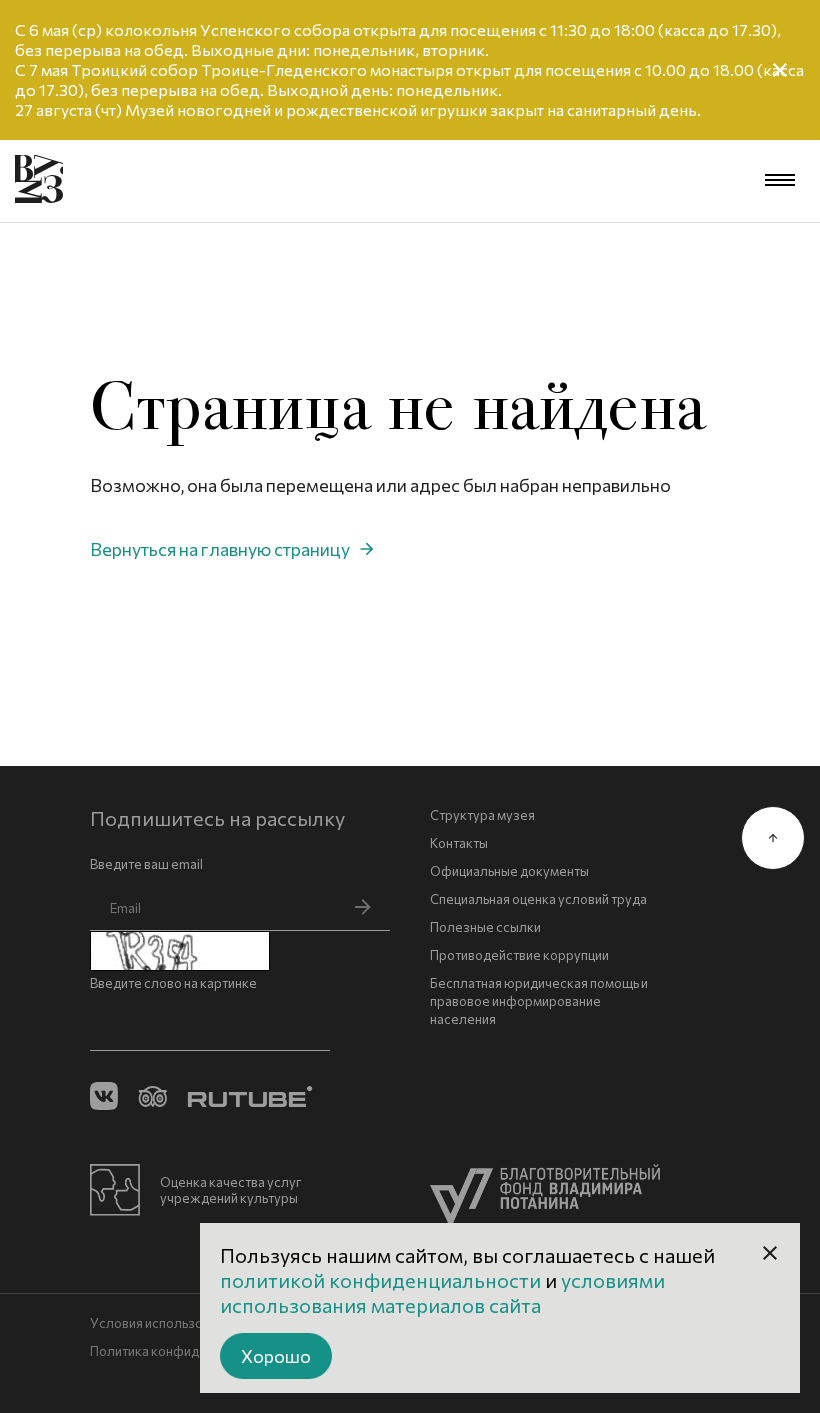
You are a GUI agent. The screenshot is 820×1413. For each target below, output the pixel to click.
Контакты (459, 843)
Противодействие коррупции (519, 955)
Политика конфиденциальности (187, 1351)
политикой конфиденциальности (382, 1280)
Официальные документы (509, 871)
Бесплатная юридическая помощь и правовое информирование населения (539, 1001)
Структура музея (482, 815)
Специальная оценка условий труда (538, 899)
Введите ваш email (146, 864)
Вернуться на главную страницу (220, 549)
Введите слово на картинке (173, 983)
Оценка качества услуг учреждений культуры (231, 1190)
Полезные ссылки (485, 927)
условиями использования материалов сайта (442, 1292)
